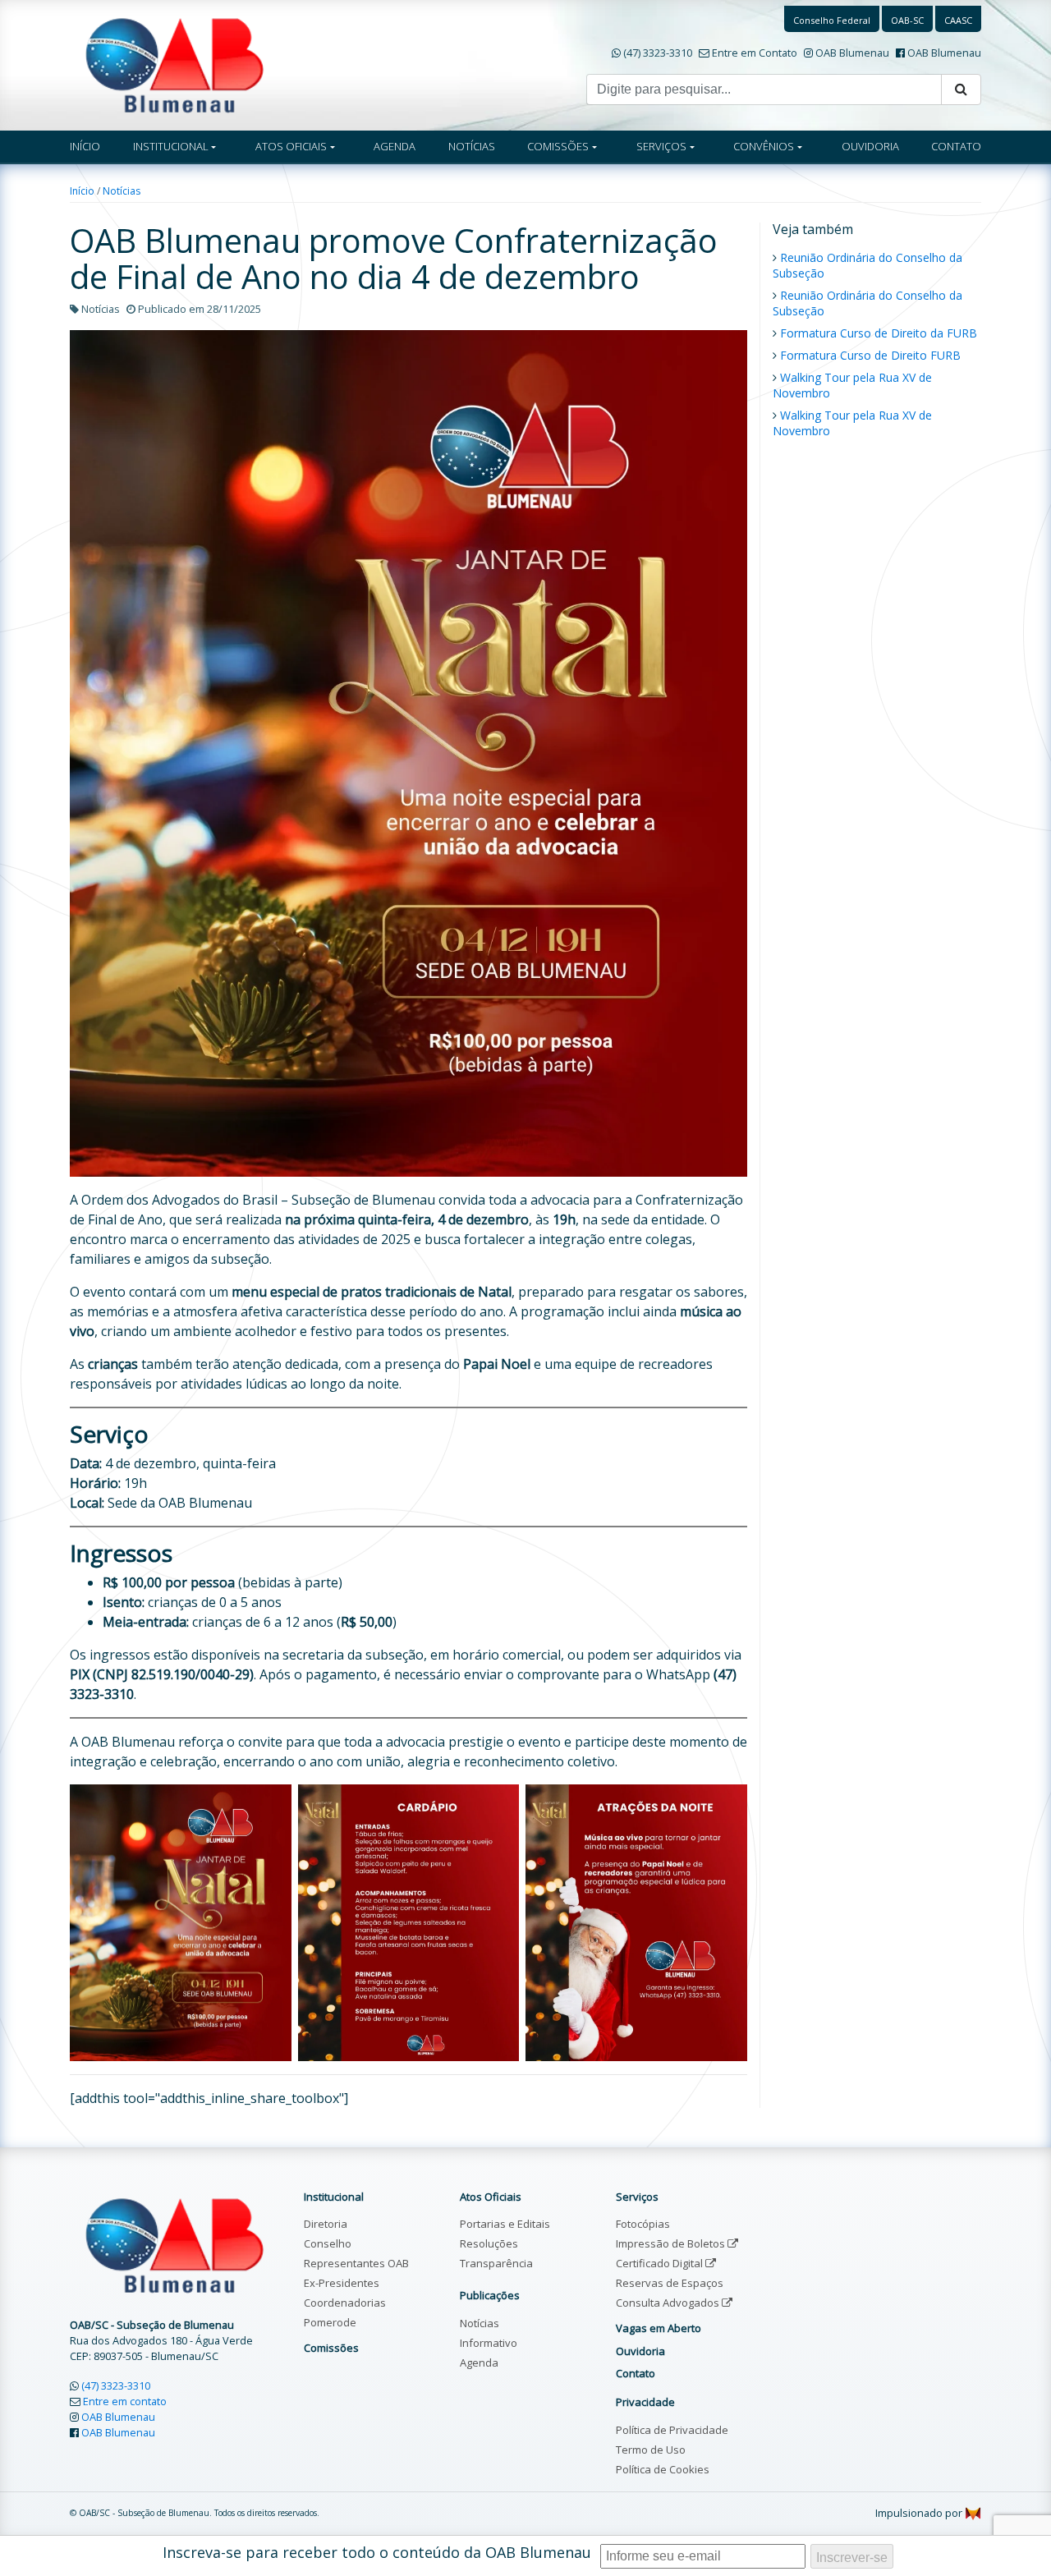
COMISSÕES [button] (558, 146)
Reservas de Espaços (670, 2283)
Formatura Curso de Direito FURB (870, 355)
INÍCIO (85, 146)
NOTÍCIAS (472, 146)
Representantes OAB (356, 2263)
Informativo (489, 2343)
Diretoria (326, 2224)
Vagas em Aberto (659, 2328)
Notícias (122, 191)
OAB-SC (907, 20)
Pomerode (330, 2322)
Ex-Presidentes (342, 2283)
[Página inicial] (174, 64)
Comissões (331, 2348)
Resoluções (489, 2243)
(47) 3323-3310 (658, 53)
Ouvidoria (640, 2351)
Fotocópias (643, 2224)
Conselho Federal (832, 20)
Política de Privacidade (672, 2430)
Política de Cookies (663, 2469)
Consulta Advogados (669, 2303)
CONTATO (956, 146)
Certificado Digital (661, 2263)
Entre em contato (125, 2401)
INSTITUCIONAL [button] (171, 146)
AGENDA (395, 146)
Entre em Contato (755, 53)
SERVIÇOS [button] (661, 146)
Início (82, 191)
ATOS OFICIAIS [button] (291, 146)
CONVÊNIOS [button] (764, 146)
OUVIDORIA (870, 146)
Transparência (496, 2263)
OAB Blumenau (852, 53)
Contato (636, 2373)
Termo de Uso (651, 2450)
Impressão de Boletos (672, 2243)
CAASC (958, 20)
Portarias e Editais (505, 2224)
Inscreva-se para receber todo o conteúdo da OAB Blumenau (377, 2552)
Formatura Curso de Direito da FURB (879, 333)
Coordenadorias (345, 2303)
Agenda (479, 2362)
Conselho (328, 2243)
